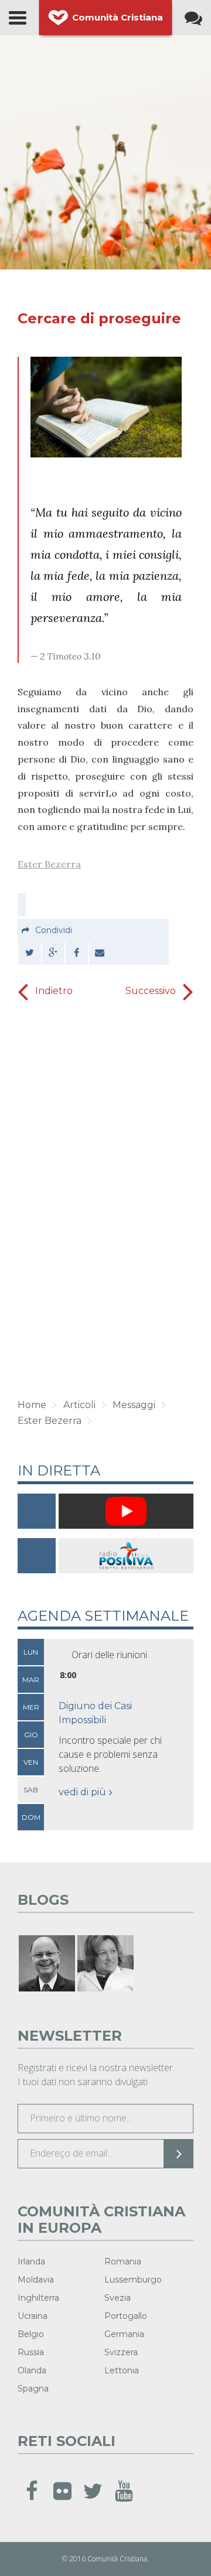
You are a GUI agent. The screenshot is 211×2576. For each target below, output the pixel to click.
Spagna (33, 2389)
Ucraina (33, 2316)
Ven (31, 1762)
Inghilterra (38, 2298)
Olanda (32, 2370)
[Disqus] (105, 1201)
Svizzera (121, 2352)
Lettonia (122, 2370)
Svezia (118, 2298)
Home (32, 1405)
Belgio (31, 2334)
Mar (31, 1680)
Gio (31, 1735)
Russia (31, 2352)
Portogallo (126, 2316)
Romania (123, 2261)
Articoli (79, 1405)
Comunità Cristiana (118, 17)
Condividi (54, 930)
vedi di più (82, 1792)
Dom (31, 1817)
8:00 (68, 1675)
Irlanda (31, 2261)
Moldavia (36, 2280)
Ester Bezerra (49, 864)
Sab (31, 1790)
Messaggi (134, 1405)
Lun (31, 1652)
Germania (124, 2334)
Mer (31, 1707)
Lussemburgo (133, 2280)
